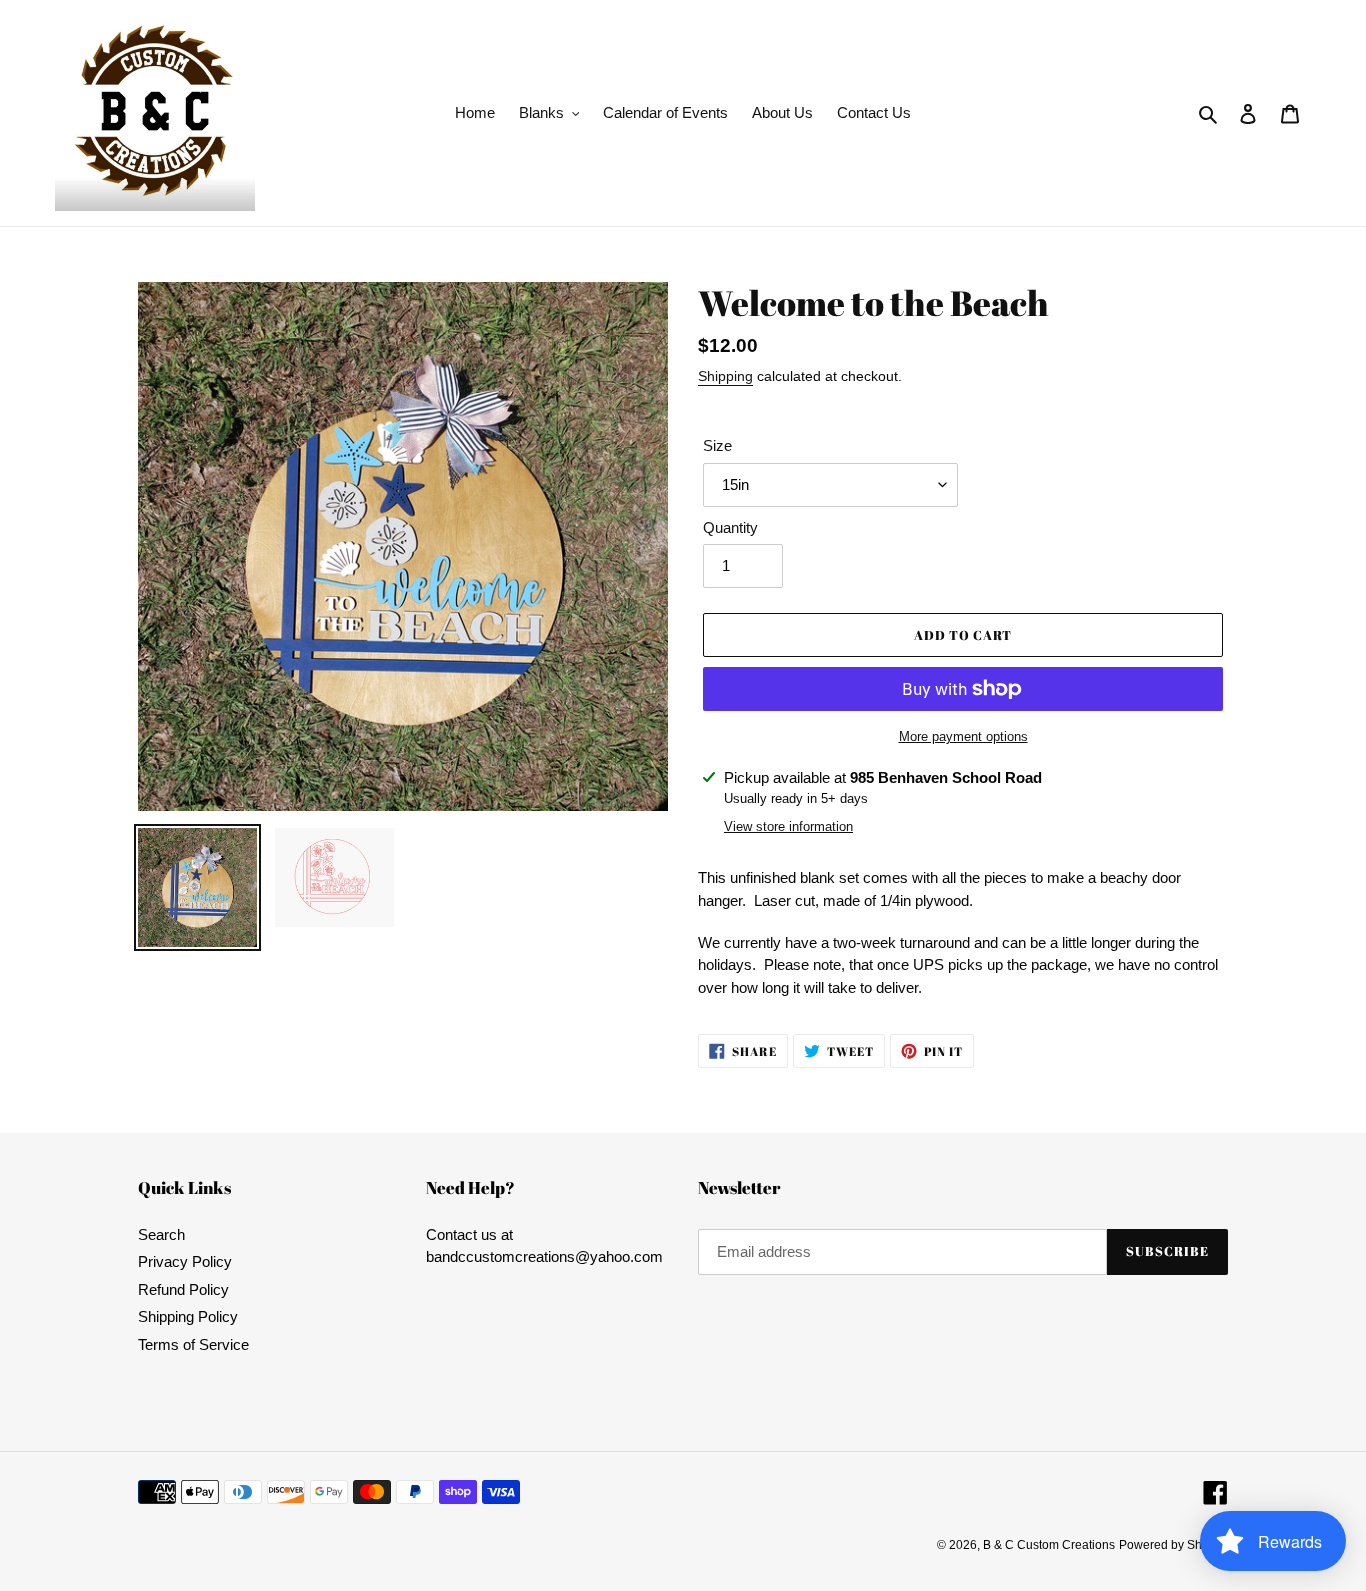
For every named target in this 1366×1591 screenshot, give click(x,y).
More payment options (963, 736)
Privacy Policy (185, 1261)
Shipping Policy (188, 1316)
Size (717, 445)
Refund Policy (183, 1289)
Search (161, 1234)
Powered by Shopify (1173, 1545)
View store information (788, 826)
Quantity (730, 527)
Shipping (725, 376)
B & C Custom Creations (1049, 1545)
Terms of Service (193, 1344)
